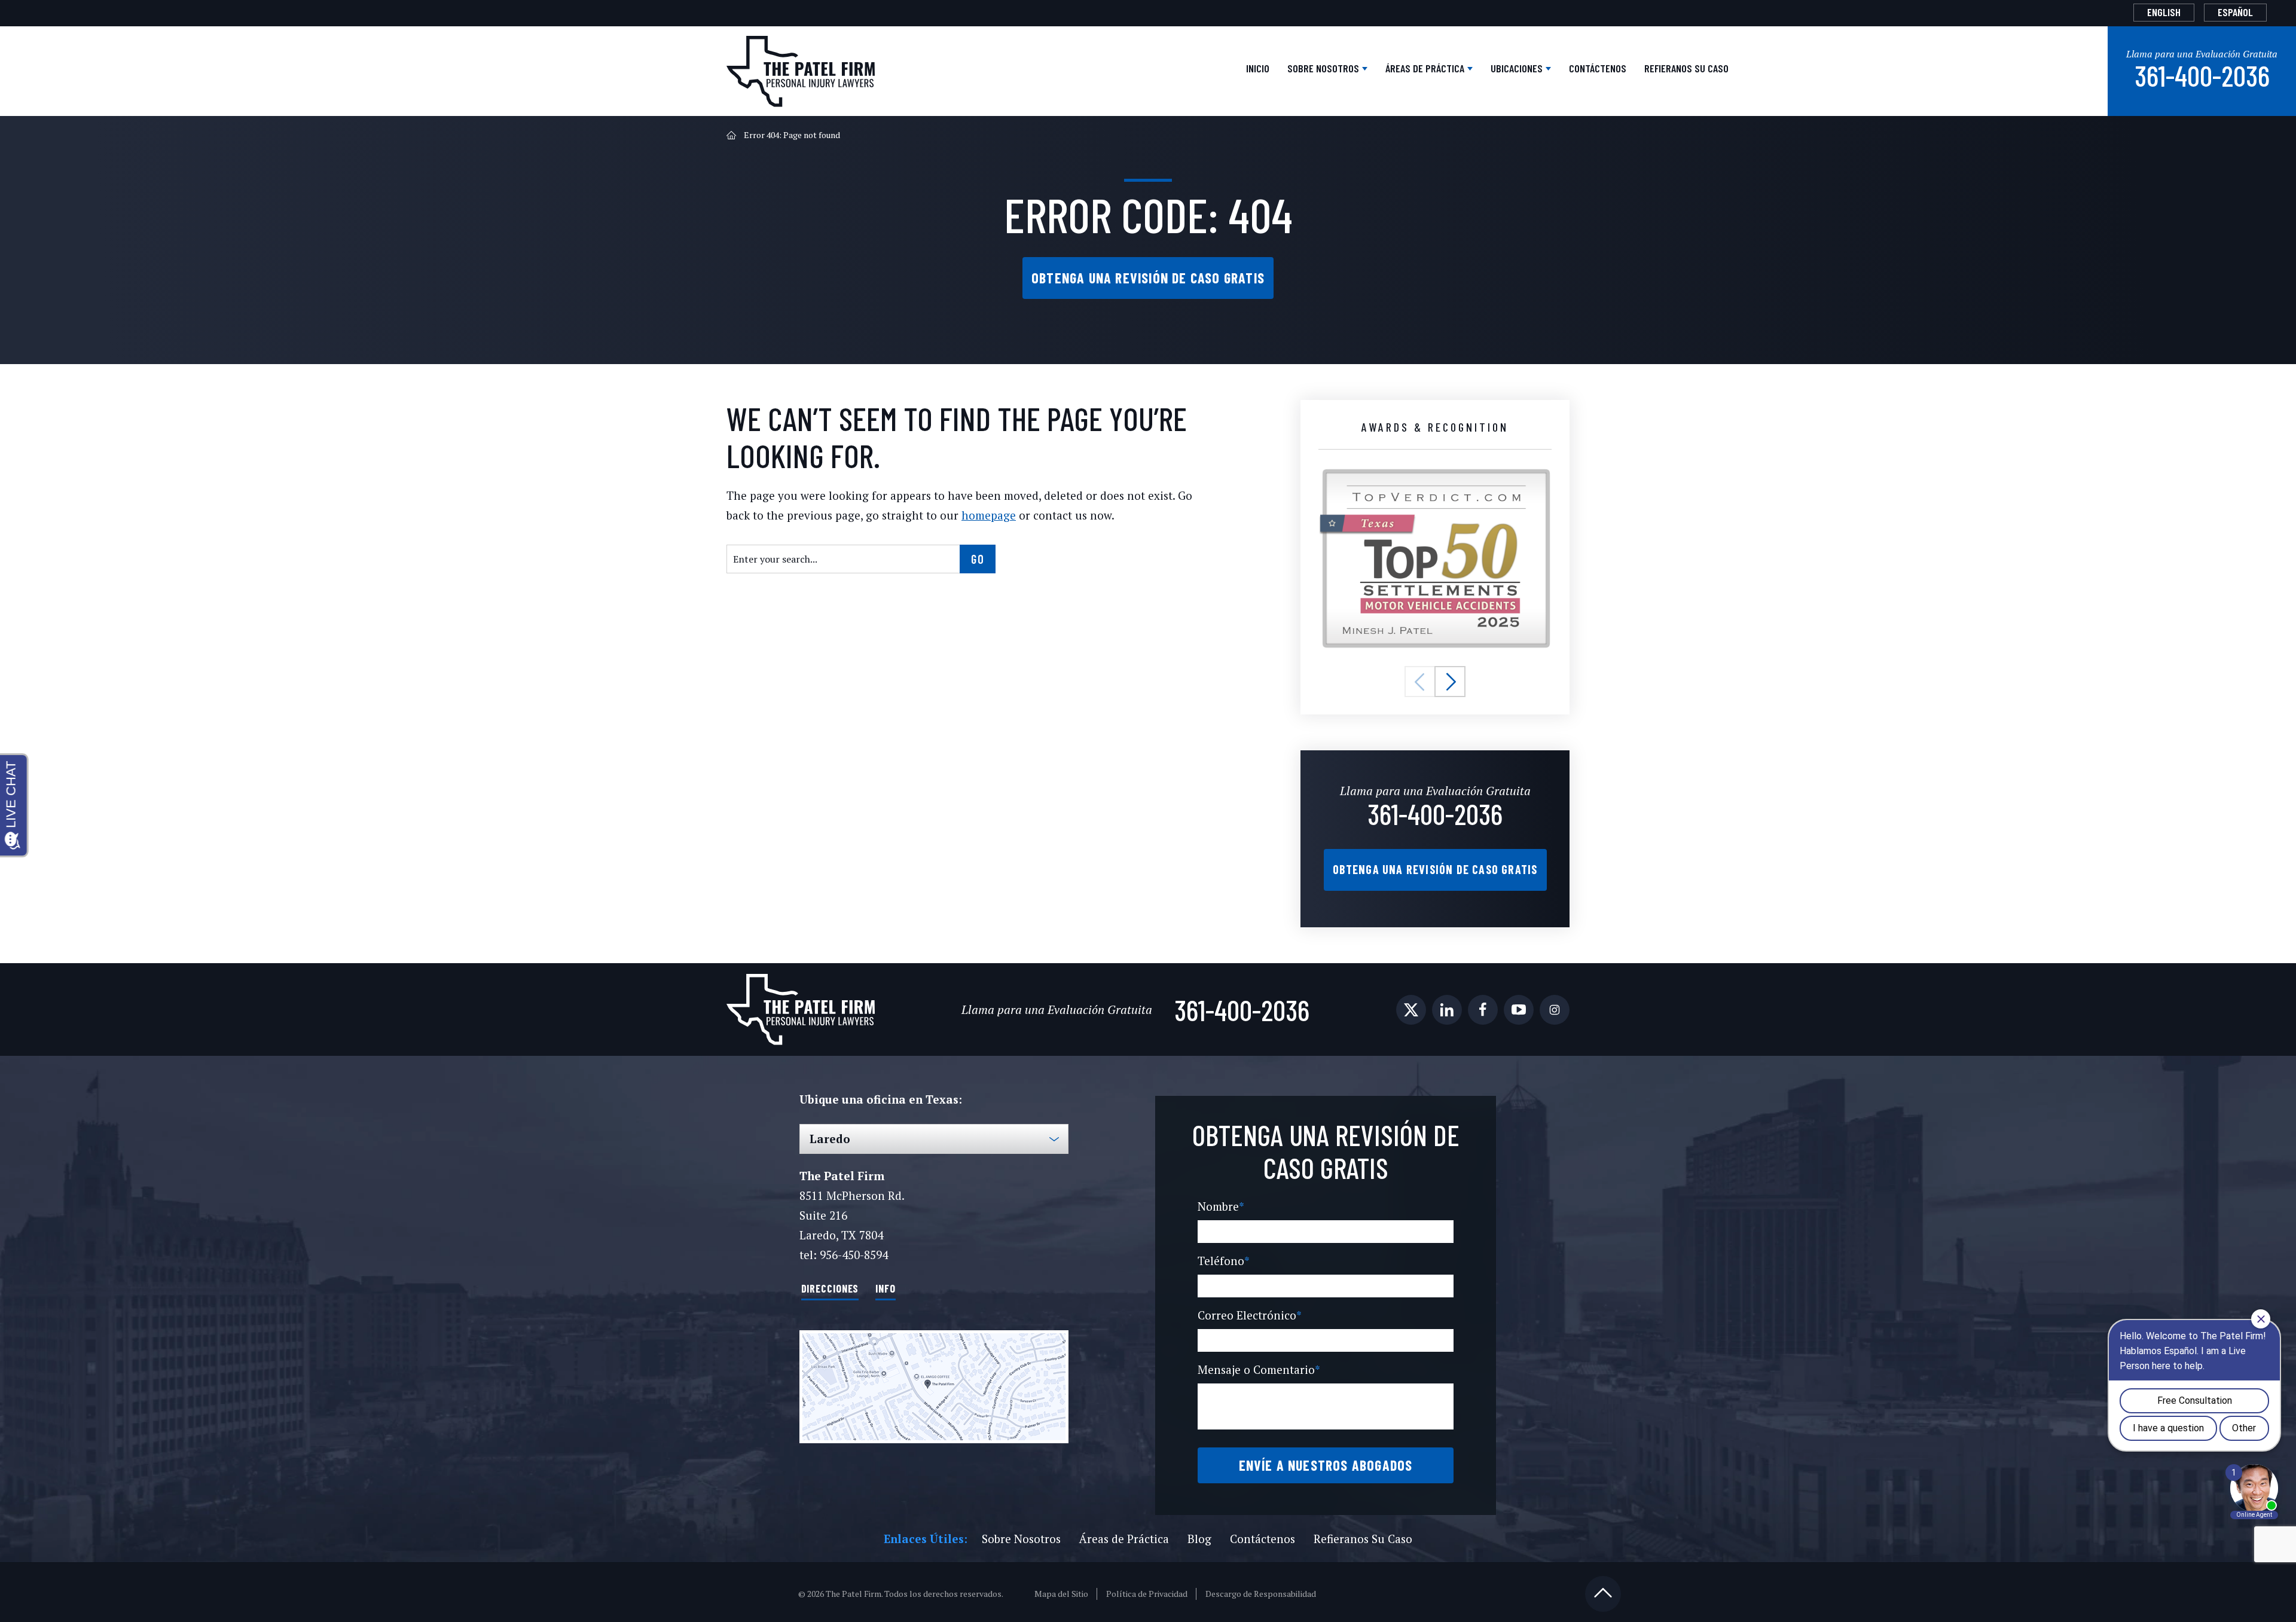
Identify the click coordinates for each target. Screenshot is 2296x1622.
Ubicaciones (1518, 68)
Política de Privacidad (1147, 1594)
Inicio (1258, 68)
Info (886, 1288)
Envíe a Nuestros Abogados (1326, 1465)
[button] (1420, 682)
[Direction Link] (934, 1387)
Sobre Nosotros (1324, 68)
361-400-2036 (2202, 75)
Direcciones (830, 1288)
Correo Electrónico (1250, 1315)
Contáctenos (1598, 68)
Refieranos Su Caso (1686, 68)
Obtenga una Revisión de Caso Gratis (1148, 278)
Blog (1199, 1539)
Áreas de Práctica (1426, 68)
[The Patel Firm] (801, 71)
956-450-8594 (854, 1255)
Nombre (1221, 1206)
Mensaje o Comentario (1259, 1369)
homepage (989, 515)
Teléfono (1224, 1261)
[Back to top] (1603, 1594)
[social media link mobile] (1411, 1010)
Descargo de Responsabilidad (1261, 1594)
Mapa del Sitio (1061, 1594)
